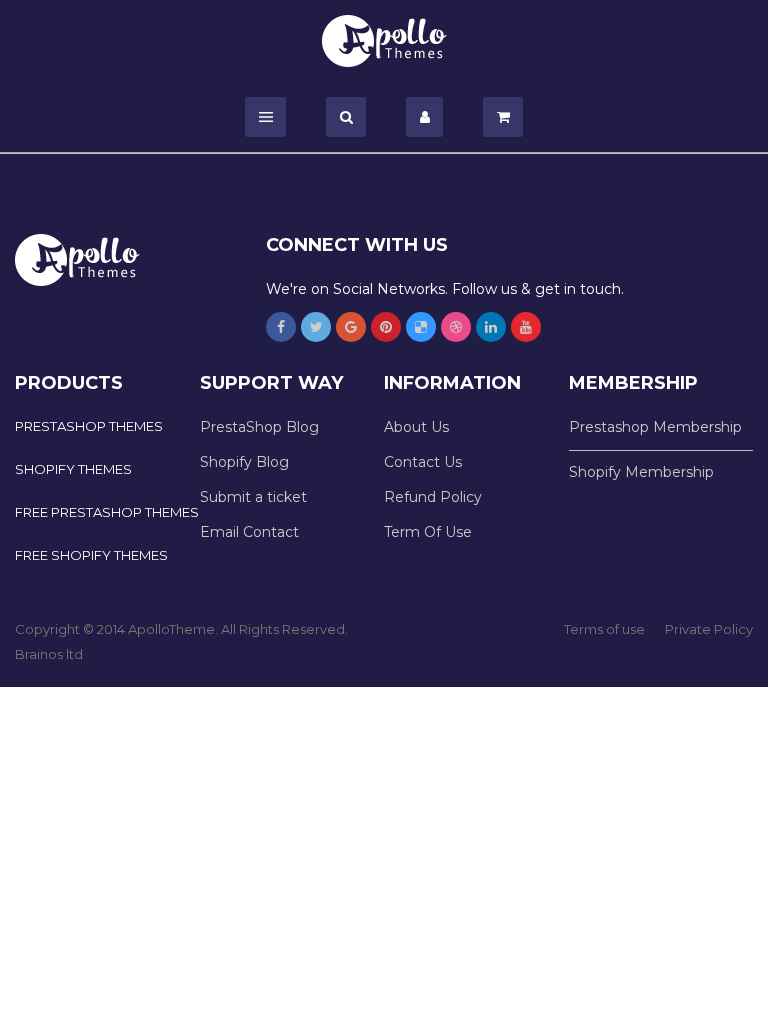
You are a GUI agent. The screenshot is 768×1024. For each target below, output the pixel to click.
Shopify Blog (244, 462)
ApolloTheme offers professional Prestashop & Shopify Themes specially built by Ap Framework (384, 41)
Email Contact (249, 532)
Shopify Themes (73, 469)
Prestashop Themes (89, 426)
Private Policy (709, 629)
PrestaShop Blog (259, 427)
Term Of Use (428, 532)
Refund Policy (433, 497)
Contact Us (423, 462)
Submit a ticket (253, 497)
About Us (416, 427)
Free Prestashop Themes (107, 512)
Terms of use (604, 629)
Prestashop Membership (655, 427)
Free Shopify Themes (91, 555)
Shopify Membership (641, 472)
